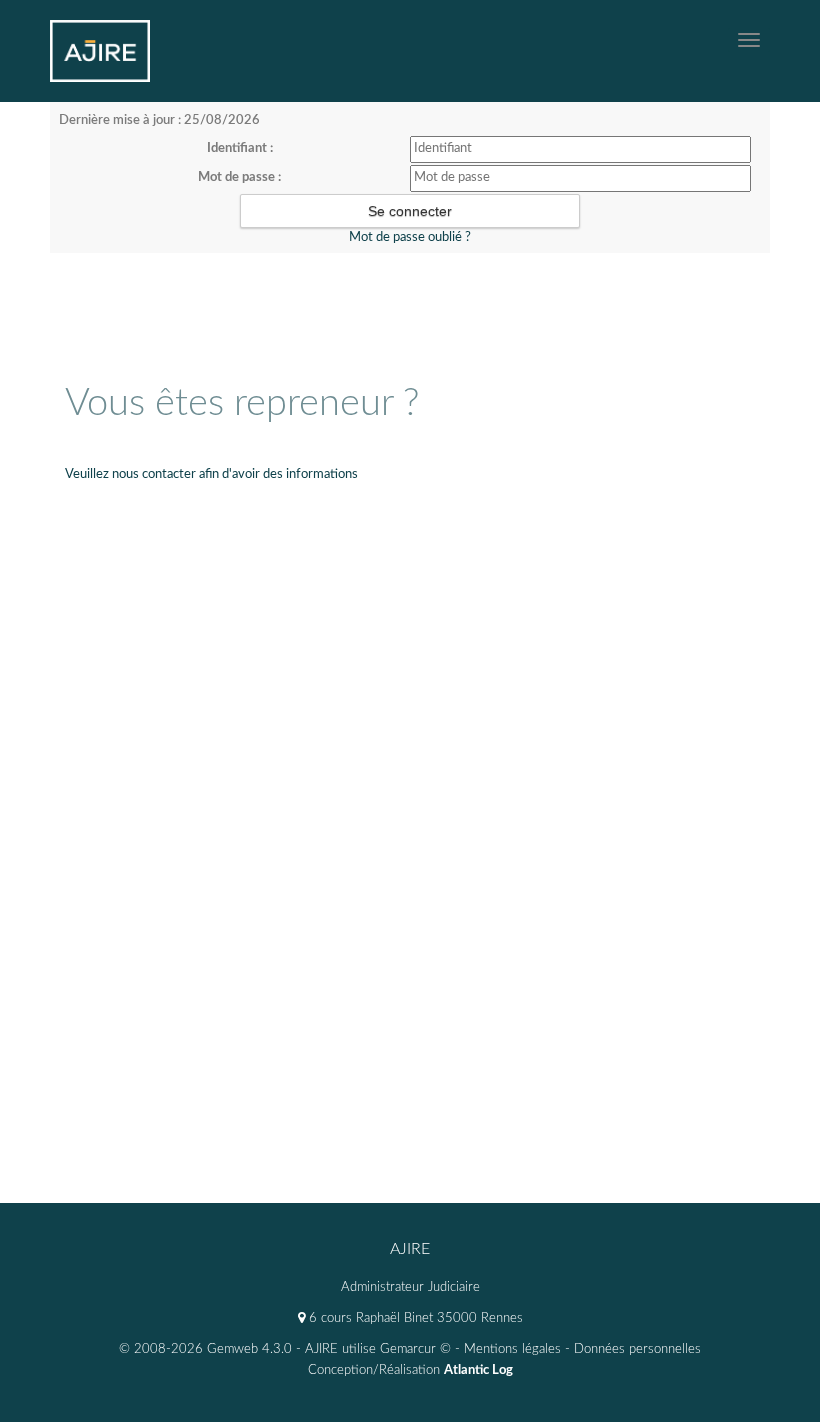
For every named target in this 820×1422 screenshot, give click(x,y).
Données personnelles (637, 1349)
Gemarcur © (415, 1349)
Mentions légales (512, 1349)
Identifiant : (240, 148)
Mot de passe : (239, 177)
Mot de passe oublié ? (410, 237)
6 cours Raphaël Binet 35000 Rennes (414, 1318)
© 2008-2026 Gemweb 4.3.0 (205, 1349)
